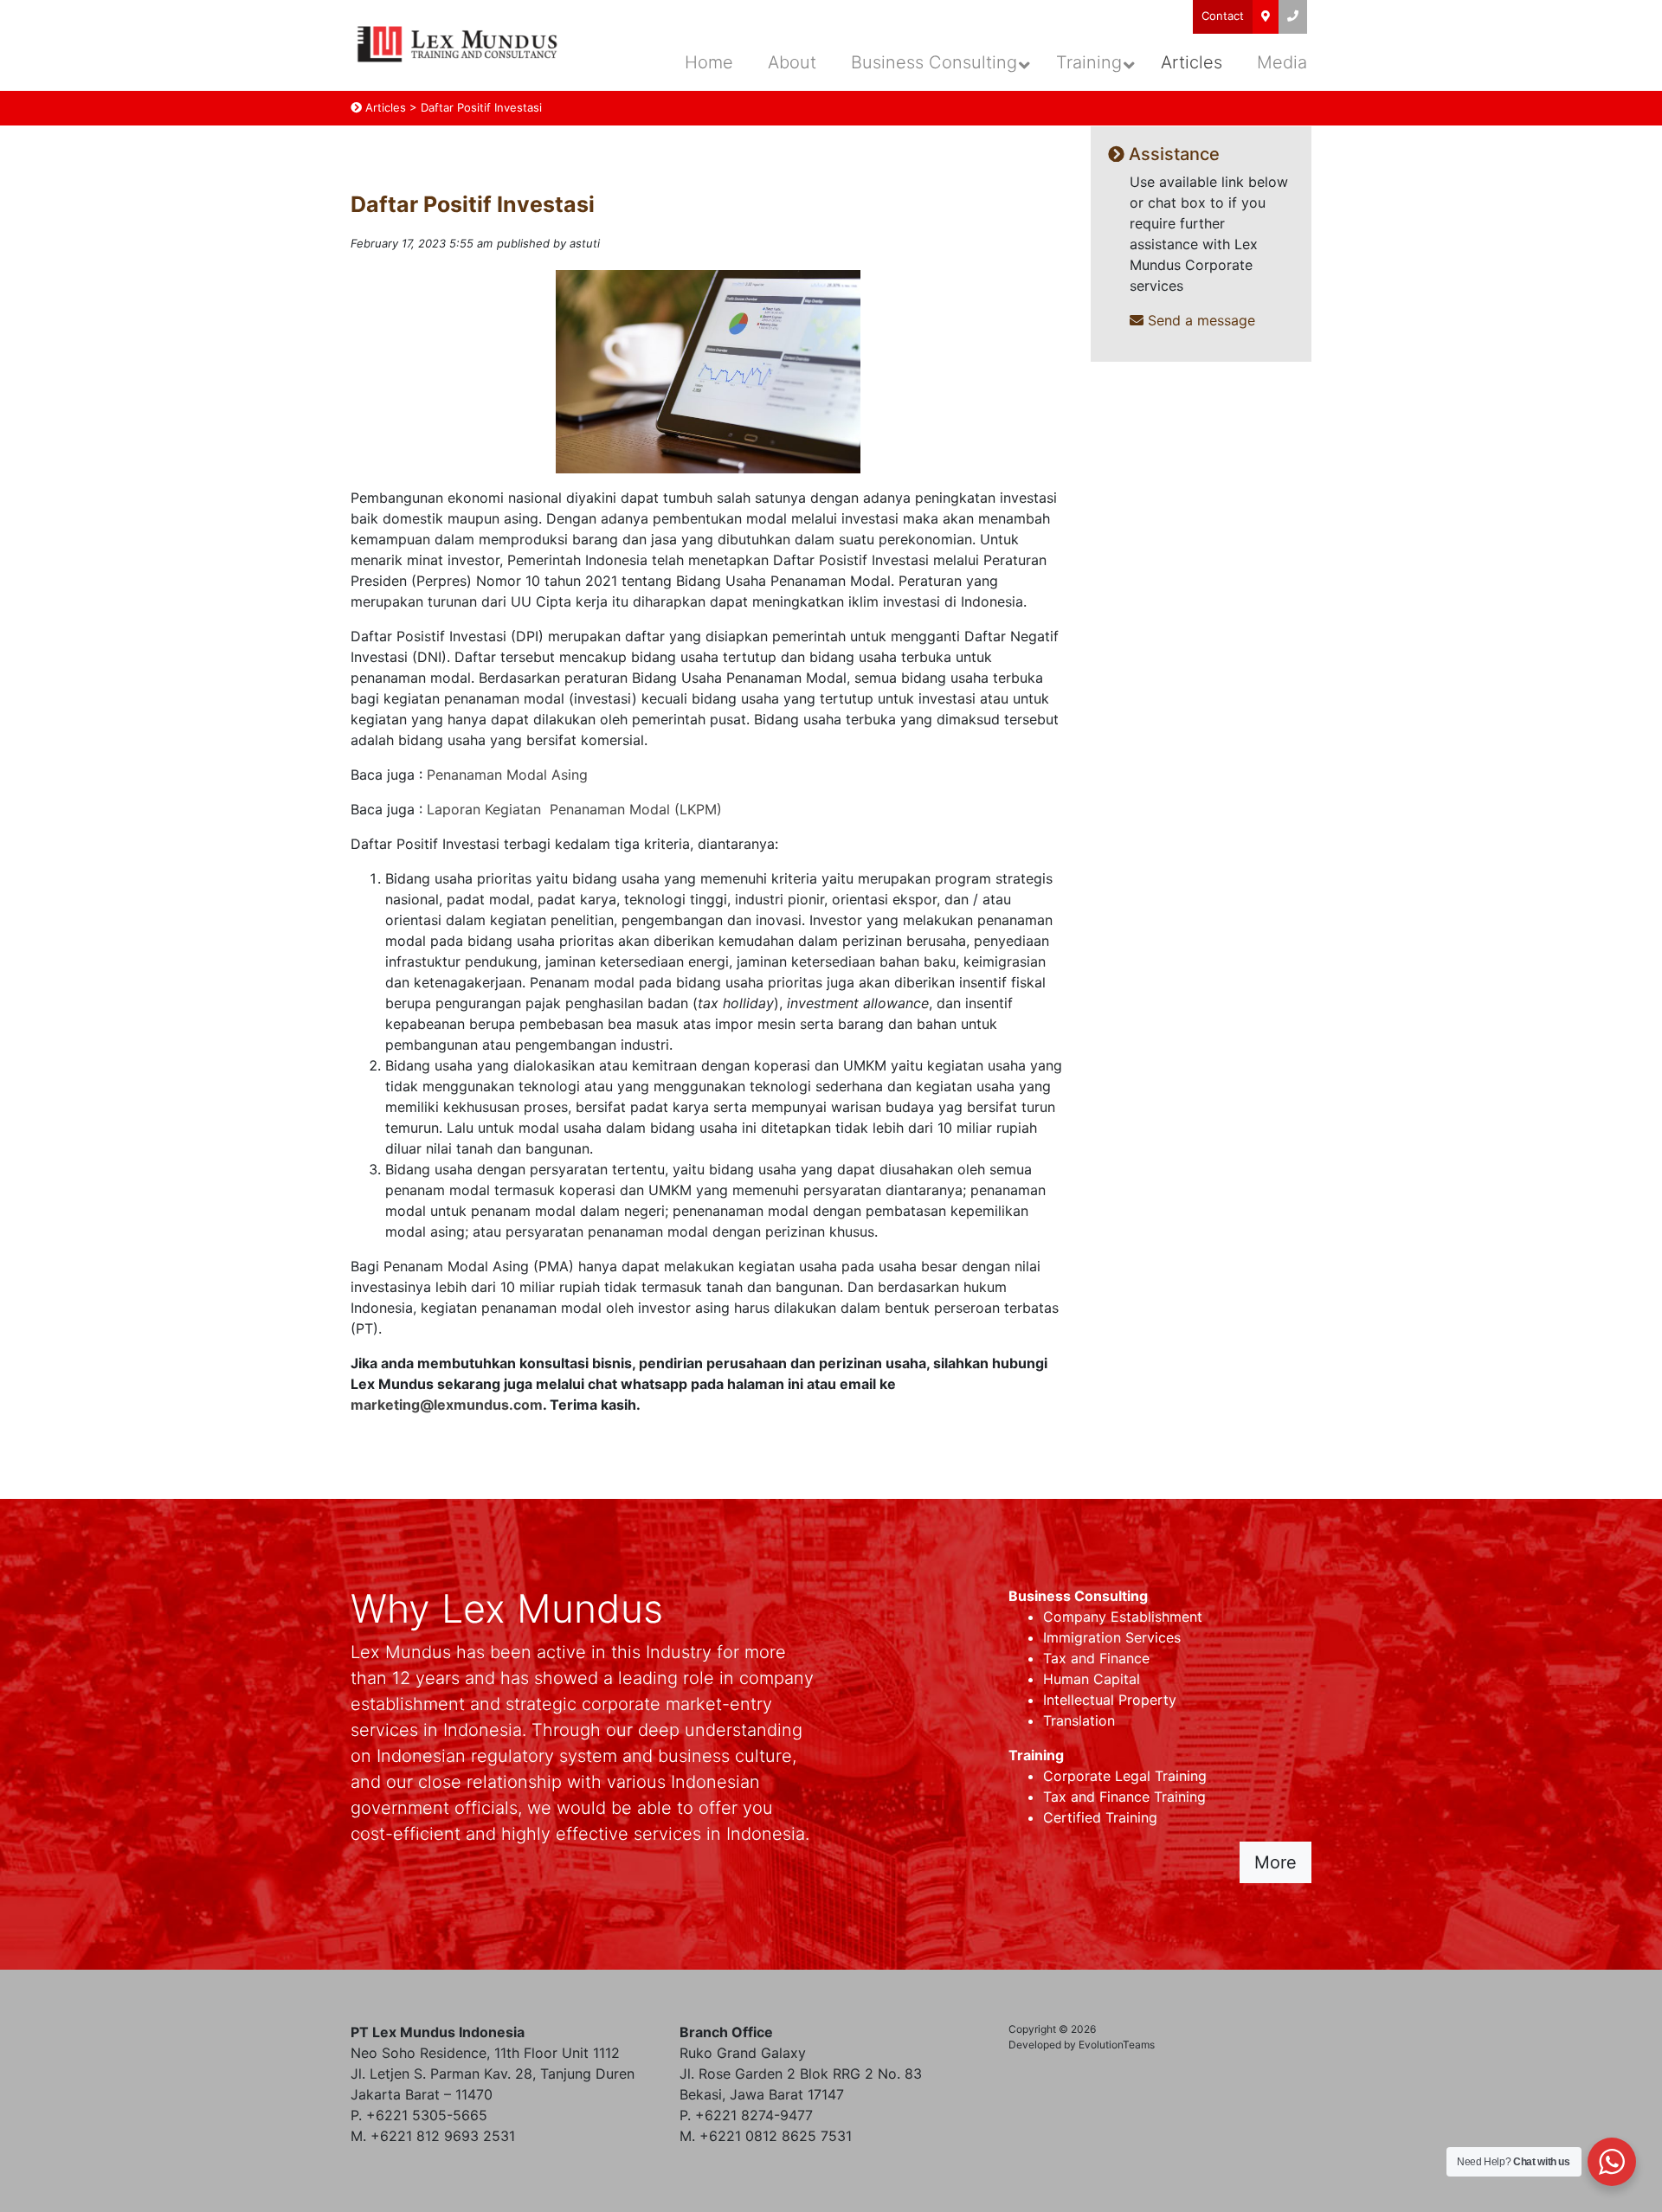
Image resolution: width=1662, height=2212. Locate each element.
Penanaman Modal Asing (507, 775)
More (1275, 1862)
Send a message (1199, 320)
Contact (1223, 16)
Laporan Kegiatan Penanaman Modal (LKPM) (574, 809)
